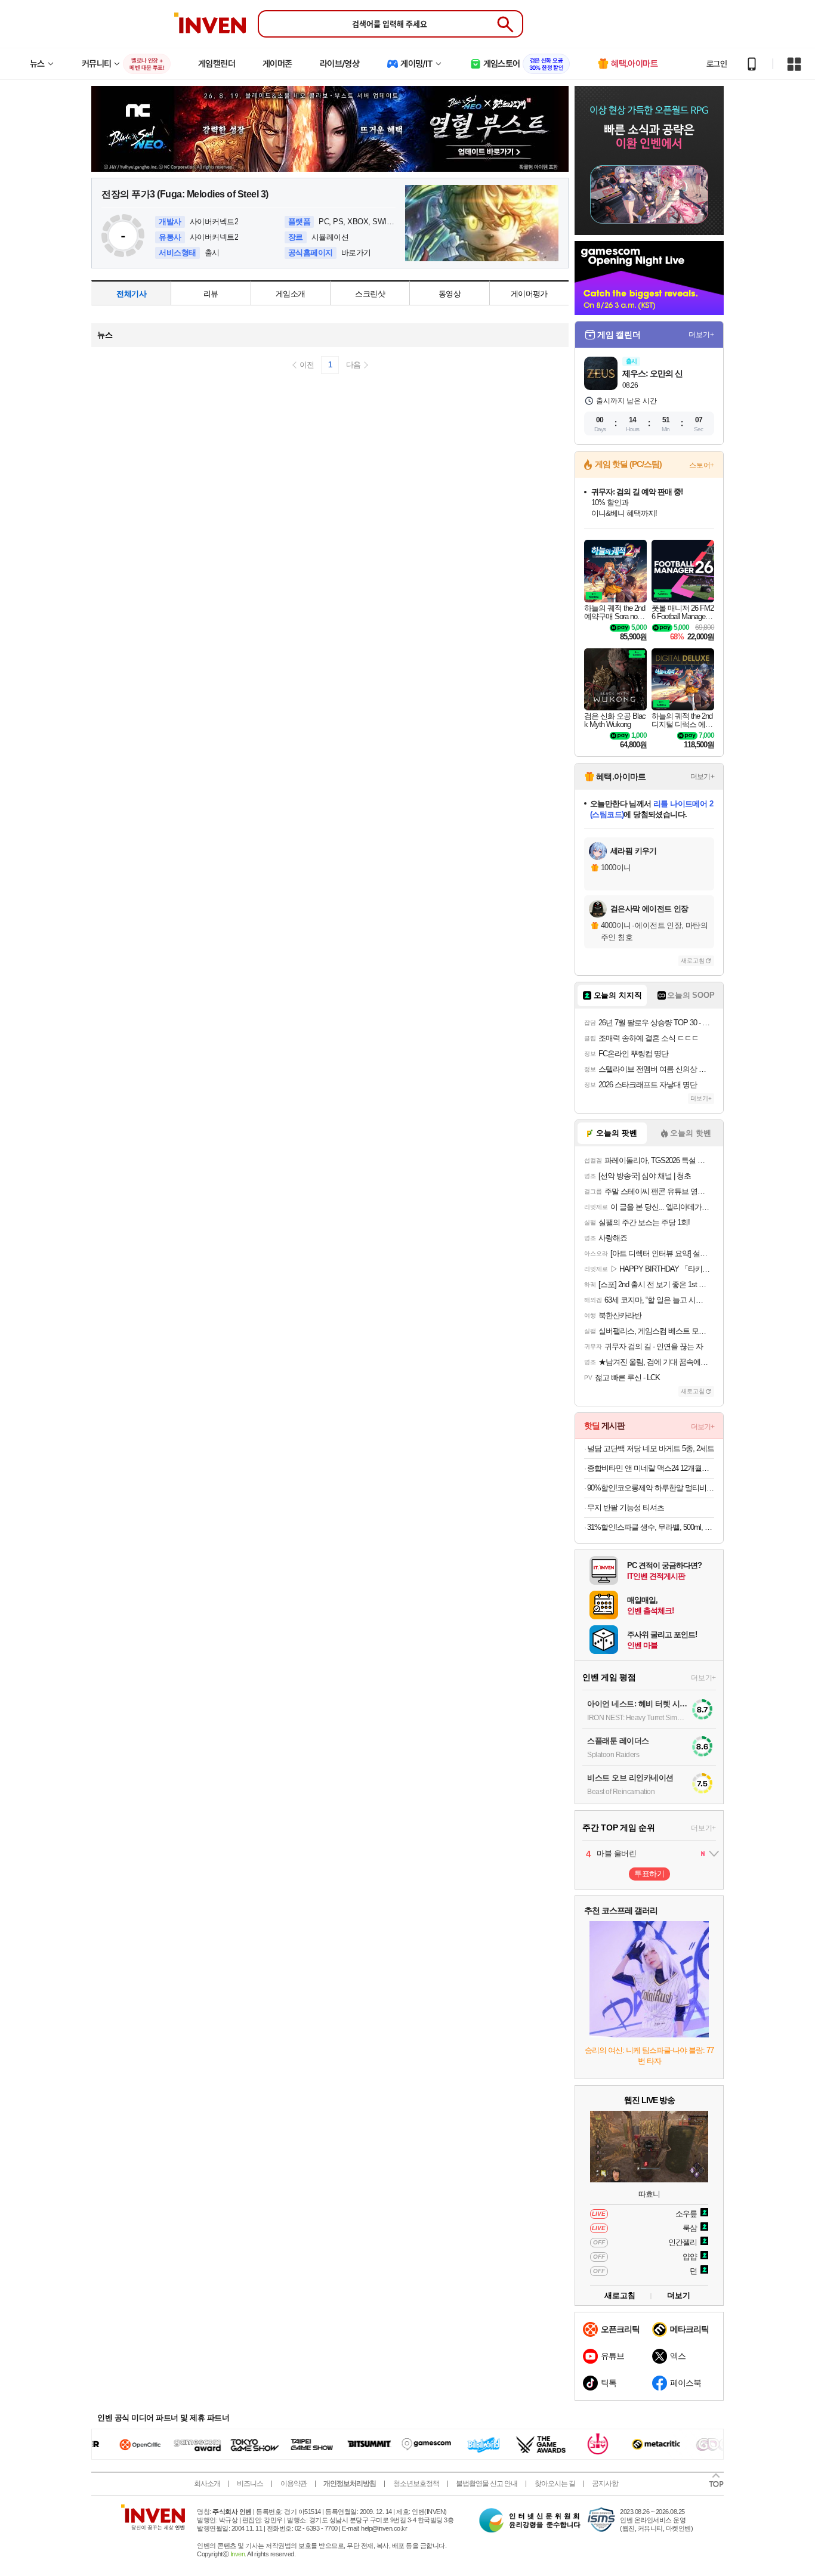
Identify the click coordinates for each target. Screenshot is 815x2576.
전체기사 (131, 294)
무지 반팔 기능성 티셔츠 (626, 1507)
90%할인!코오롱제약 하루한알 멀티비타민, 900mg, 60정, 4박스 (651, 1488)
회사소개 (207, 2484)
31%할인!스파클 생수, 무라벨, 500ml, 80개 (651, 1527)
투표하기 (649, 1874)
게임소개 (290, 294)
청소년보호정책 (416, 2484)
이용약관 (294, 2484)
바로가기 (356, 253)
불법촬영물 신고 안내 (487, 2484)
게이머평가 (529, 294)
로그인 (717, 64)
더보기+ (701, 335)
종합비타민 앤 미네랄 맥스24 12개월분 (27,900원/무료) (651, 1468)
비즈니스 (250, 2484)
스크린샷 (370, 294)
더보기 (679, 2295)
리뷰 (211, 294)
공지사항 (605, 2484)
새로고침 (693, 961)
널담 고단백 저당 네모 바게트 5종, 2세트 (651, 1448)
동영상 (450, 294)
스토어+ (702, 465)
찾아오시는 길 (555, 2484)
